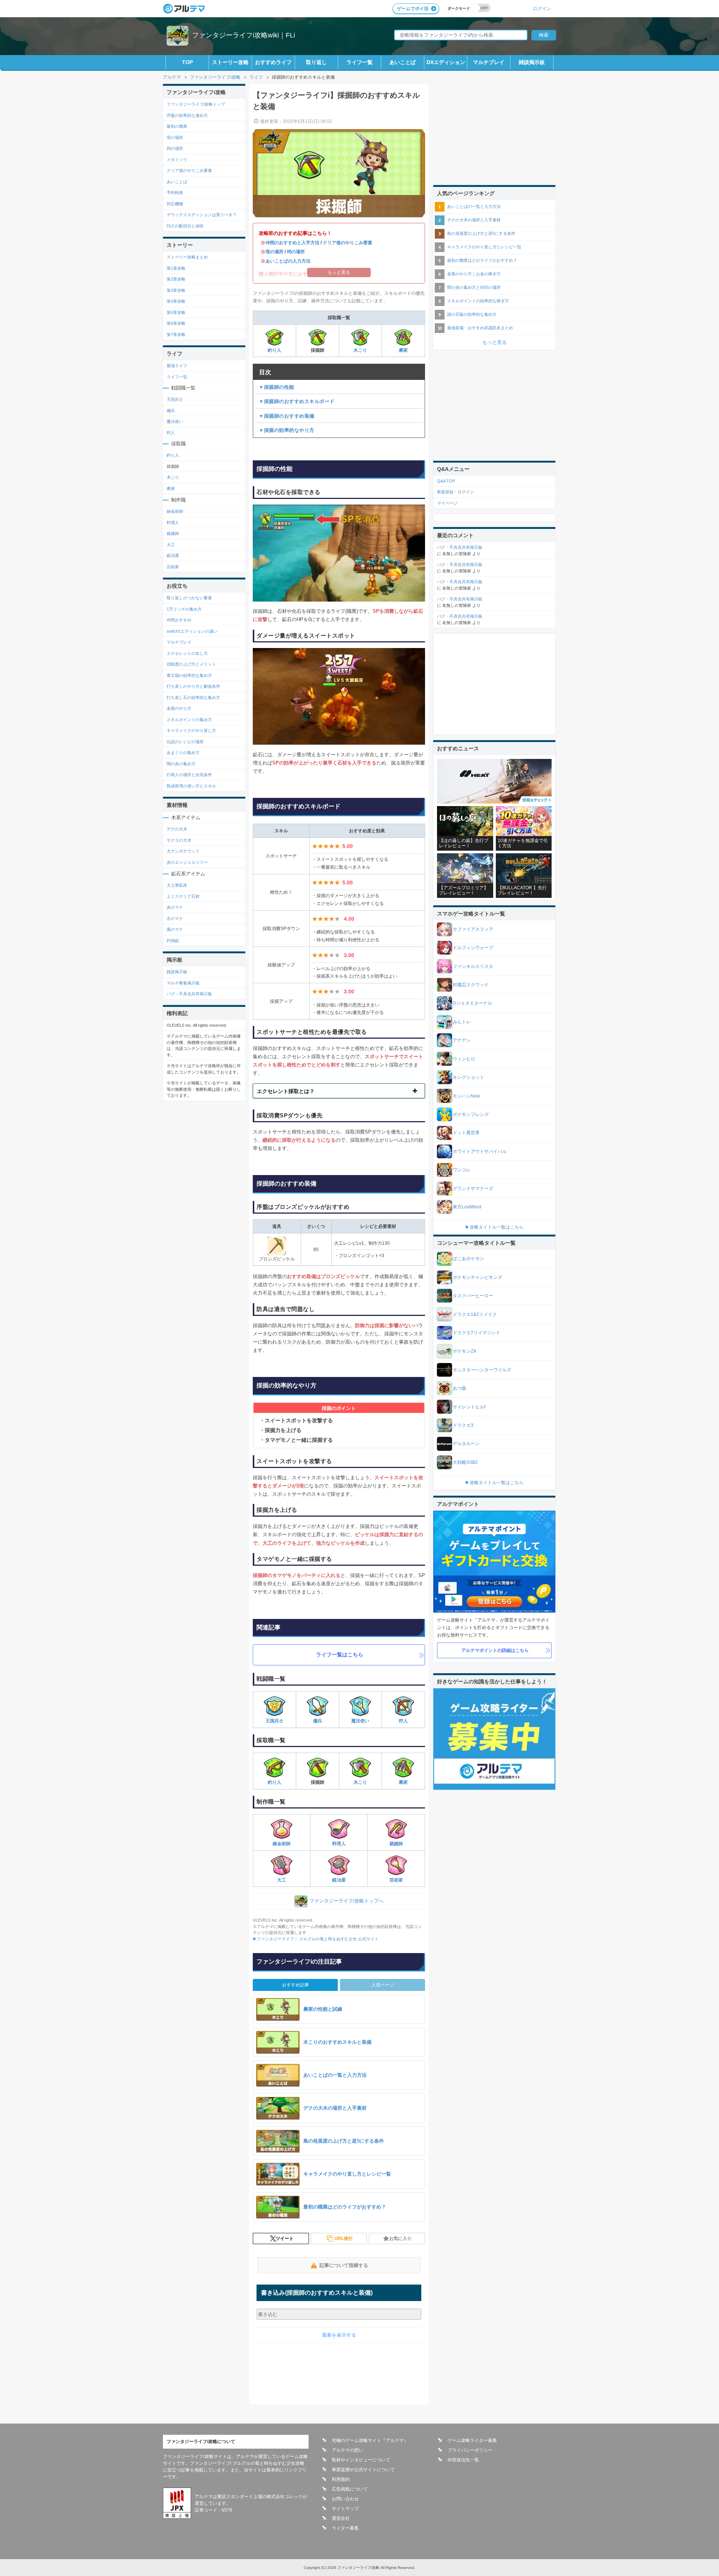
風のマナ (175, 929)
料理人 (339, 1844)
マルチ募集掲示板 (183, 983)
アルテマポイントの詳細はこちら (495, 1650)
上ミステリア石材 (183, 896)
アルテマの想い (348, 2450)
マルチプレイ (489, 62)
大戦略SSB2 (465, 1462)
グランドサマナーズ (473, 1189)
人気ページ (383, 1985)
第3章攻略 (176, 290)
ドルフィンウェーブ (473, 948)
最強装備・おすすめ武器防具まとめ (480, 328)
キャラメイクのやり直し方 (191, 730)
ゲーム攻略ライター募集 (472, 2440)
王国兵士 (274, 1721)
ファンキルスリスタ (473, 966)
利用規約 (341, 2479)
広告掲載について (350, 2489)
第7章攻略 (176, 335)
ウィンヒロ (464, 1059)
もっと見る (494, 342)
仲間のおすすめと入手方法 (292, 243)
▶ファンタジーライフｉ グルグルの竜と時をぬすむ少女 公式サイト (316, 1939)
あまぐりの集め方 (183, 753)
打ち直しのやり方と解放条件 (193, 686)
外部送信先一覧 (463, 2460)
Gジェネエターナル (472, 1003)
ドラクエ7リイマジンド (477, 1333)
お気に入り (400, 2239)
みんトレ (462, 1022)
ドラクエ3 (463, 1425)
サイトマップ (345, 2509)
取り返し (316, 62)
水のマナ (175, 918)
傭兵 (318, 1721)
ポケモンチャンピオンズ (477, 1277)
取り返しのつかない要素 (189, 598)
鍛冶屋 (339, 1880)
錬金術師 (282, 1844)
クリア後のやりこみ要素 (348, 243)
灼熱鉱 (173, 941)
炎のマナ (175, 907)
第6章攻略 (176, 323)
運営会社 (341, 2518)
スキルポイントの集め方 (189, 720)
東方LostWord (467, 1207)
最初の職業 (177, 126)
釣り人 (274, 350)
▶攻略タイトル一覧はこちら (494, 1227)
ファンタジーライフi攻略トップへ (346, 1901)
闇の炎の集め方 (181, 764)
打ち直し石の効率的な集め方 (193, 697)
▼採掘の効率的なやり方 (287, 430)
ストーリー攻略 (230, 62)
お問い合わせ (345, 2499)
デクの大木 (177, 829)
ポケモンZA (465, 1351)
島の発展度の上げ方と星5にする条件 (481, 233)
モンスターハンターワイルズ (482, 1370)
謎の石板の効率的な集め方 (472, 314)
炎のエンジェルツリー (187, 862)
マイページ (447, 503)
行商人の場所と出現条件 (189, 775)
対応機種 (175, 204)
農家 (403, 350)
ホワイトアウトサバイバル (480, 1151)
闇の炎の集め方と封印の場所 (474, 287)
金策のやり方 (179, 708)
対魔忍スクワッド (471, 985)
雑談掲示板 (532, 62)
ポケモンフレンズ (471, 1114)
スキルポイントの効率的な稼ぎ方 (478, 301)
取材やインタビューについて (361, 2460)
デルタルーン (466, 1444)
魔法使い (360, 1721)
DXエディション (446, 62)
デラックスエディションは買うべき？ (202, 215)
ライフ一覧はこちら (340, 1655)
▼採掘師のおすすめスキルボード (297, 401)
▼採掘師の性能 (277, 387)
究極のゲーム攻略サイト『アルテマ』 (370, 2440)
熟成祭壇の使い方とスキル (191, 786)
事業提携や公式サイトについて (363, 2470)
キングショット (468, 1077)
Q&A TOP (446, 481)
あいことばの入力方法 (288, 261)
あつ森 (459, 1388)
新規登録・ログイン (456, 492)
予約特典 (175, 193)
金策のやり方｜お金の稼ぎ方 (474, 274)
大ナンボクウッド (183, 851)
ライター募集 (345, 2528)
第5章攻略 (176, 312)
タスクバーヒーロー (473, 1296)
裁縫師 (396, 1844)
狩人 (403, 1721)
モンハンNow (466, 1096)
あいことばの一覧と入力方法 (474, 206)
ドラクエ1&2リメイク (475, 1314)
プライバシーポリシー (470, 2450)
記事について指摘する (344, 2265)
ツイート (285, 2239)
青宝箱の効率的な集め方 (189, 675)
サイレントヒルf (469, 1407)
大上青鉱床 (177, 885)
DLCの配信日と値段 (185, 226)
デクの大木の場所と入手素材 (474, 220)
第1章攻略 (176, 268)
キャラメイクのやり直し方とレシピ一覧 (484, 247)
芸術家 (396, 1880)
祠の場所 (296, 252)
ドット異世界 (466, 1133)
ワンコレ (462, 1170)
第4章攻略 (176, 301)
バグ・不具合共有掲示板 (189, 994)
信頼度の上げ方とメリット (191, 664)
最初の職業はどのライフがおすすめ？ (482, 260)
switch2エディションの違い (192, 631)
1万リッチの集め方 (184, 609)
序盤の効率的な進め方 (187, 115)
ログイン (542, 8)
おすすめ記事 (295, 1985)
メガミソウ (177, 160)
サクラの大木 (179, 840)
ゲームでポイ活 (413, 9)
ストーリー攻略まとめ (187, 257)
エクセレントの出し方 (187, 653)
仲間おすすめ (179, 620)
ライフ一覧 (359, 62)
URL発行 (344, 2239)
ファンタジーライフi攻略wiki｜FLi (244, 35)
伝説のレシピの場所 (185, 742)
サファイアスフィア (473, 929)
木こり (360, 350)
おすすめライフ (273, 62)
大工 (282, 1880)
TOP (187, 62)
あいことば (403, 62)
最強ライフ (177, 366)
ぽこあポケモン (468, 1259)
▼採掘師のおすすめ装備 (287, 416)
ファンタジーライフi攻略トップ (196, 104)
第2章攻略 (176, 279)
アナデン (462, 1040)
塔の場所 (274, 252)
